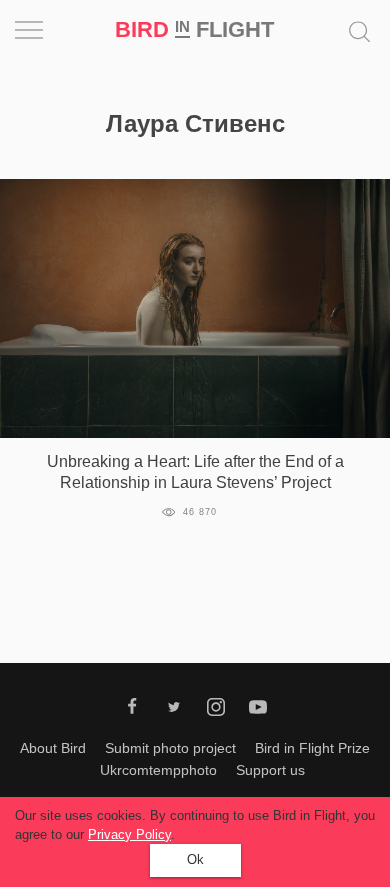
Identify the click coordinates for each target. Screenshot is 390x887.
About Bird (53, 748)
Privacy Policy (129, 834)
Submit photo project (170, 748)
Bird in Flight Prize (312, 748)
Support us (270, 770)
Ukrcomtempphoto (158, 770)
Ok (195, 859)
